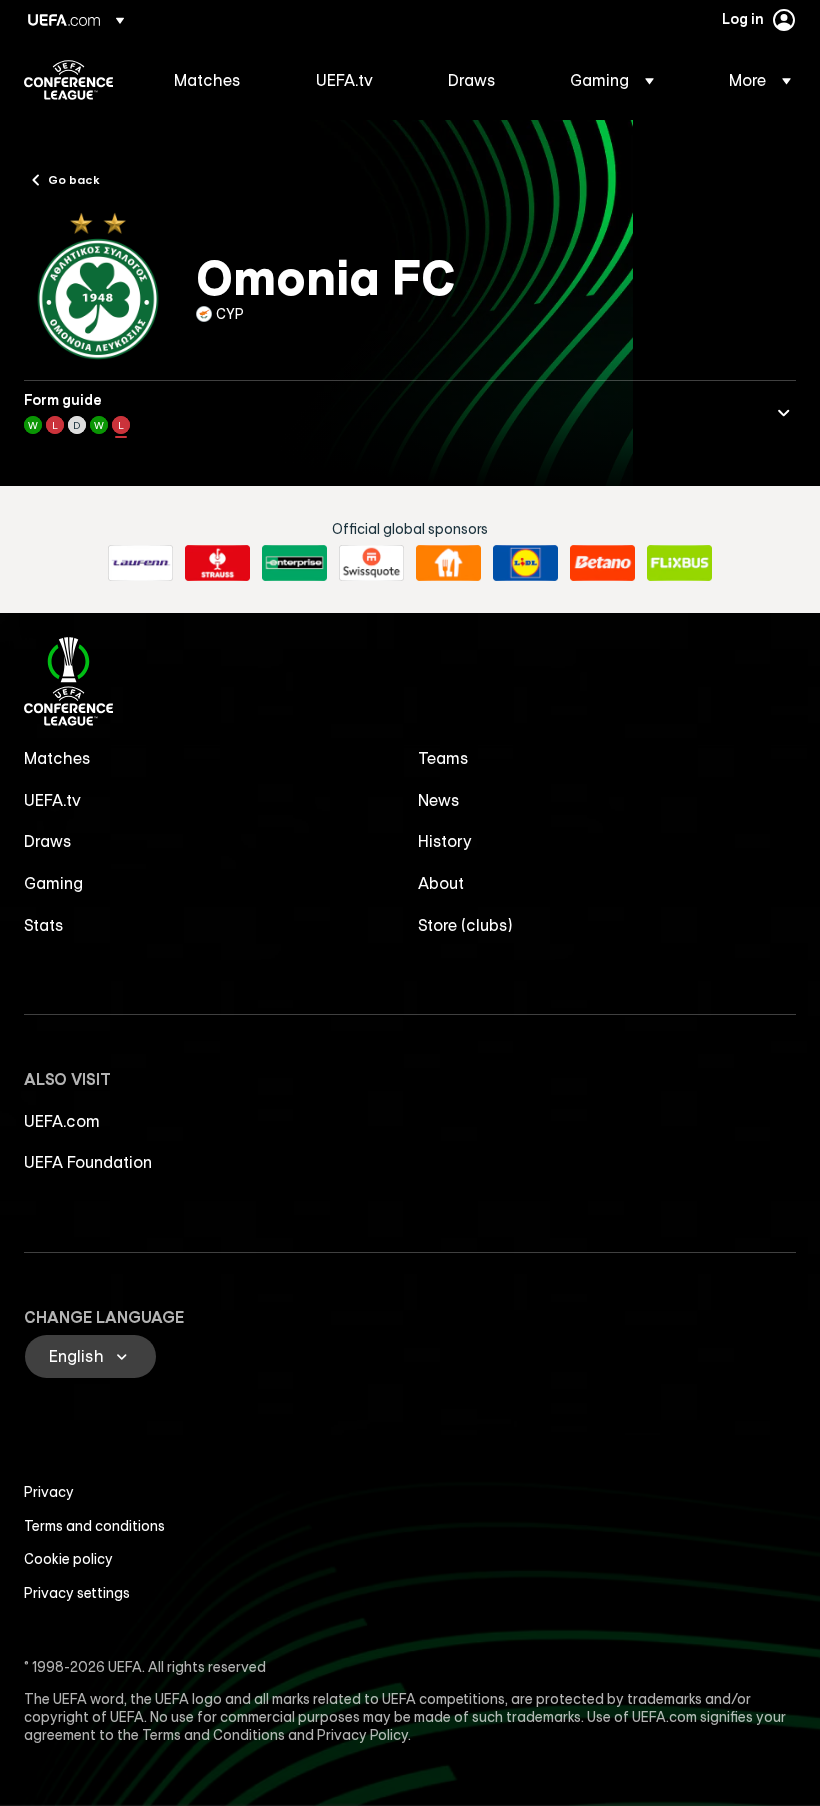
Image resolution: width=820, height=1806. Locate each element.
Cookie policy (68, 1559)
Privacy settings (77, 1593)
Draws (48, 841)
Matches (57, 758)
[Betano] (602, 563)
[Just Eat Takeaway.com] (448, 563)
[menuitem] (220, 80)
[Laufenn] (140, 563)
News (439, 800)
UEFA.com (62, 1121)
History (445, 841)
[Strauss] (217, 563)
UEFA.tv (52, 800)
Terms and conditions (94, 1526)
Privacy (49, 1492)
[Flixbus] (679, 563)
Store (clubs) (465, 925)
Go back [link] (74, 179)
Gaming (53, 883)
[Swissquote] (371, 563)
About (441, 883)
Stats (44, 925)
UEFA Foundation (88, 1162)
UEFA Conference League (68, 80)
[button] (612, 80)
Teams (443, 758)
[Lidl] (525, 563)
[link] (207, 80)
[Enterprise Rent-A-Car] (294, 563)
